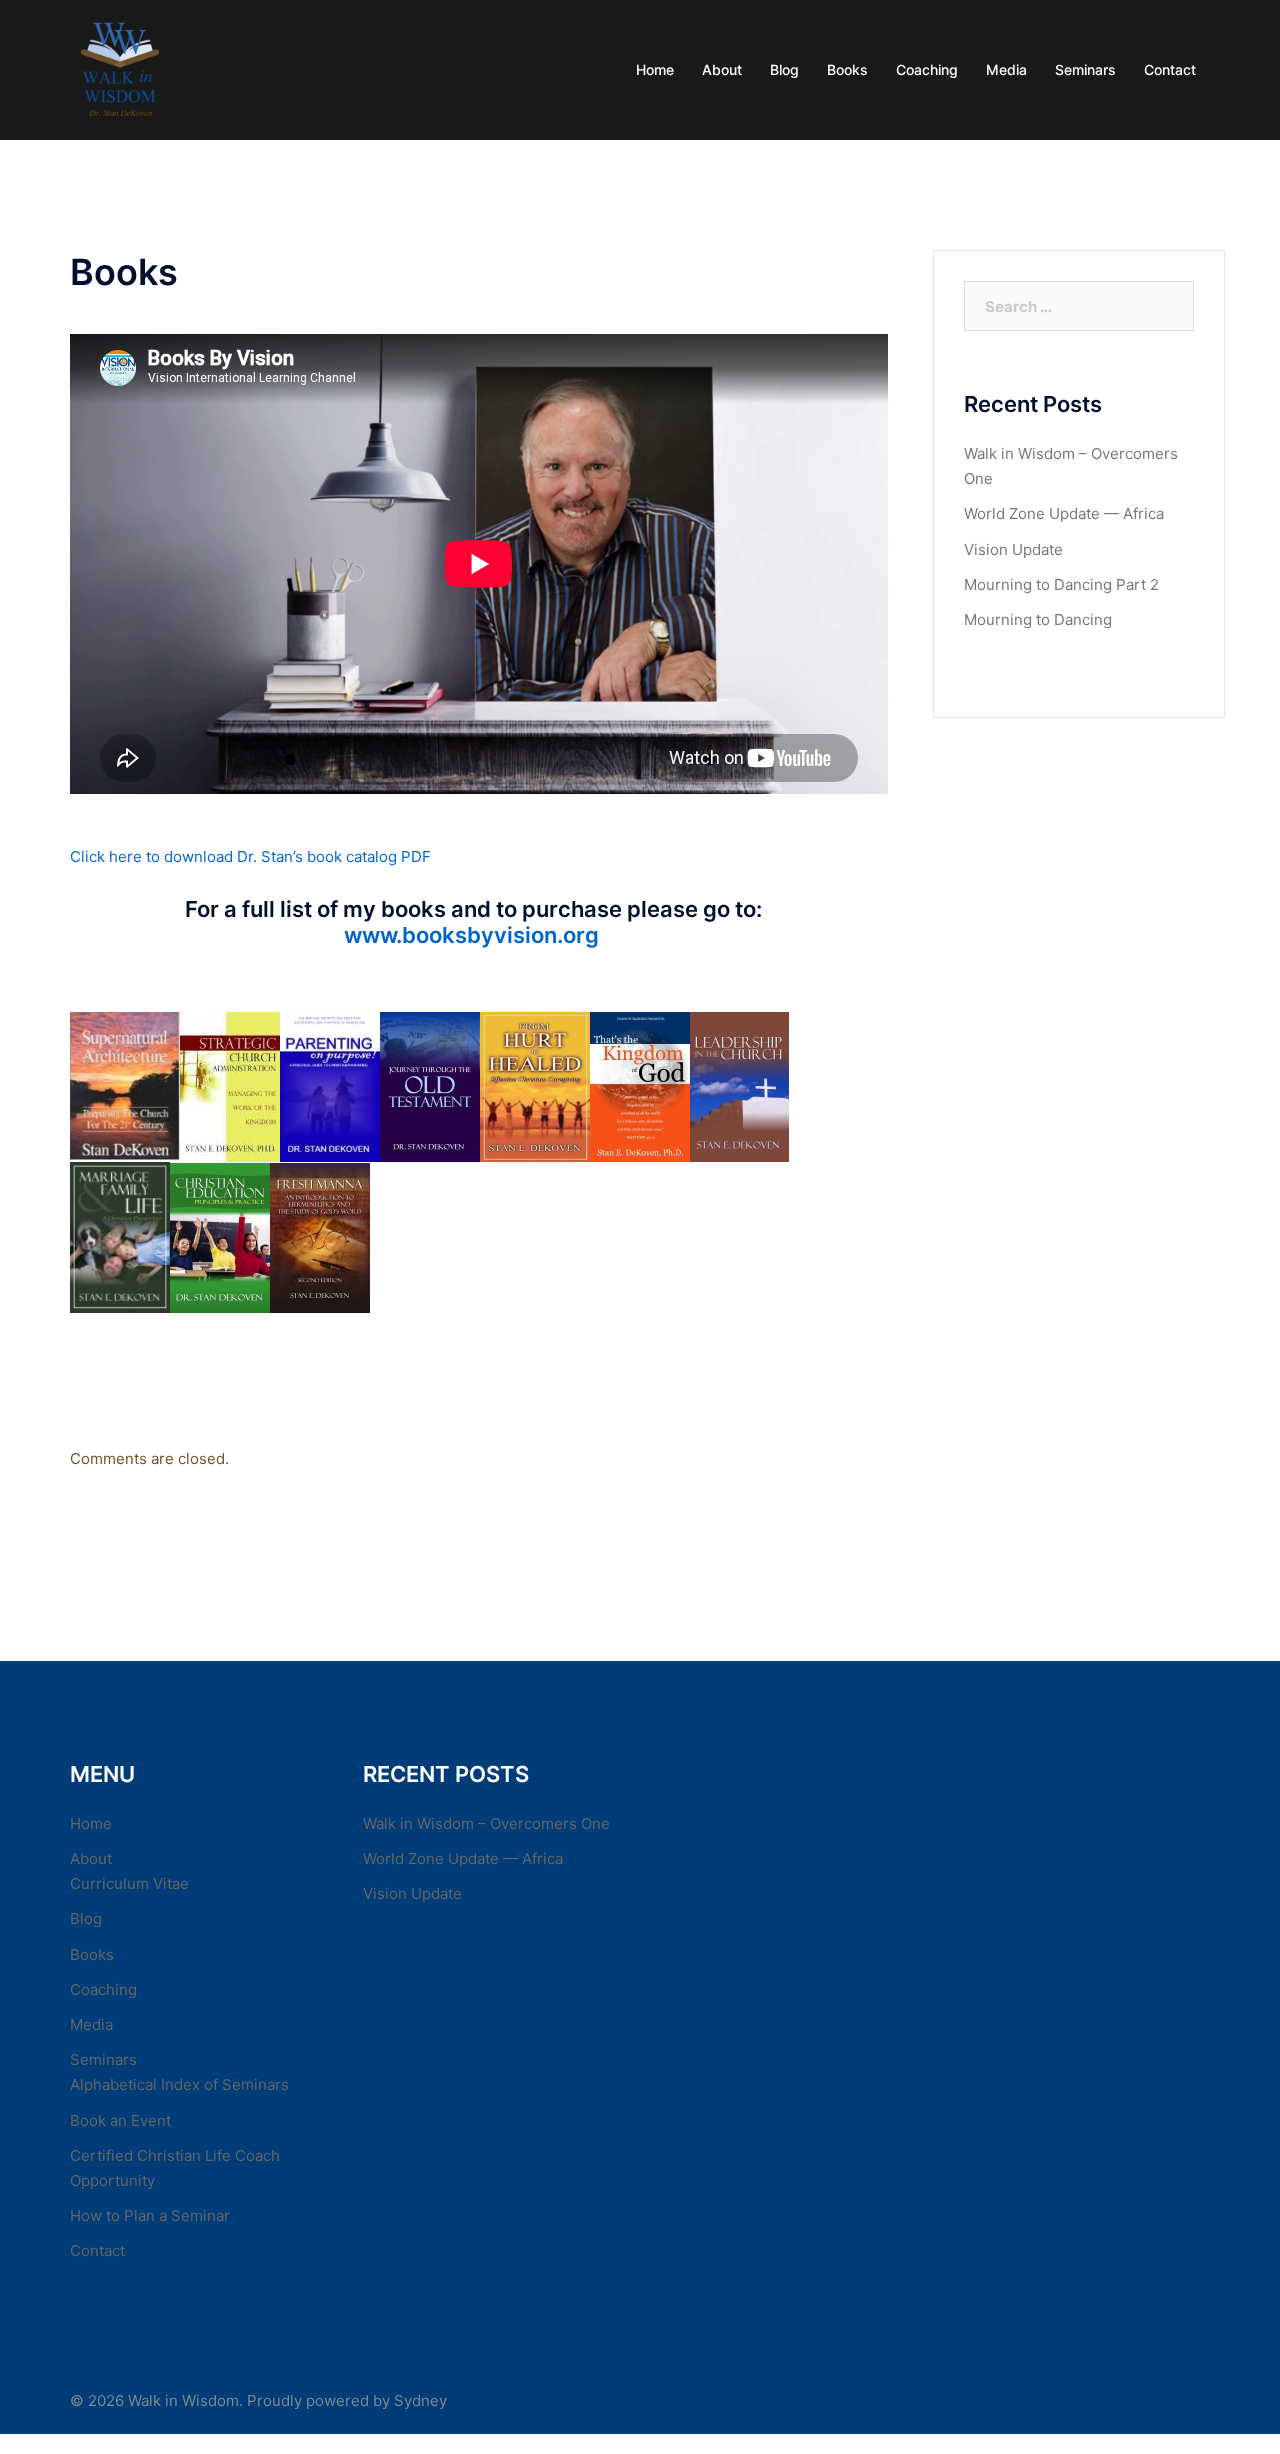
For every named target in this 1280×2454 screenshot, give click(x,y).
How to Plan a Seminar (150, 2215)
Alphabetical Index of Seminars (179, 2084)
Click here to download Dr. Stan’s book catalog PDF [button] (250, 856)
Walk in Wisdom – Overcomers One (486, 1823)
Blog (784, 69)
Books (847, 69)
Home (655, 69)
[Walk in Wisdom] (120, 68)
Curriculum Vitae (129, 1883)
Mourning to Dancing (1038, 619)
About (722, 69)
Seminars (1085, 69)
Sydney (420, 2400)
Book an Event (120, 2120)
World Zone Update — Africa (1064, 513)
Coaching (927, 69)
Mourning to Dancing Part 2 (1061, 584)
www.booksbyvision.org (474, 935)
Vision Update (1013, 549)
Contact (1170, 69)
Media (1006, 69)
